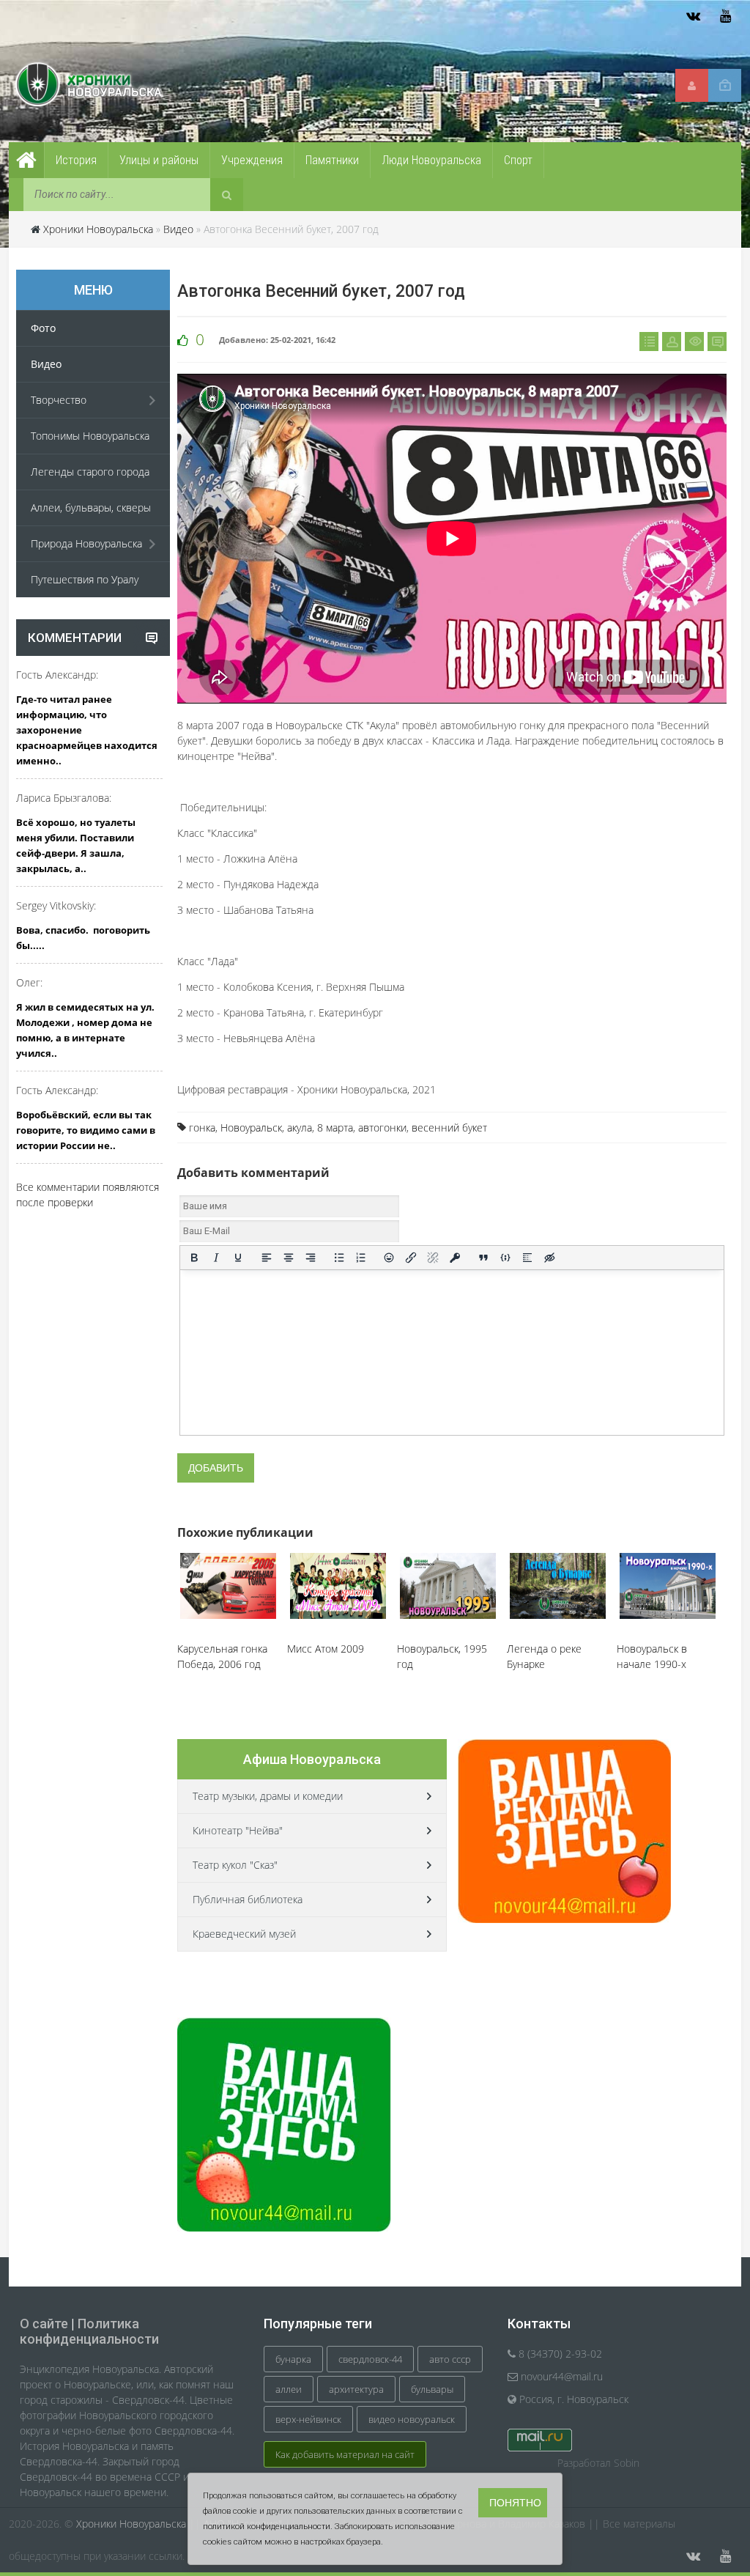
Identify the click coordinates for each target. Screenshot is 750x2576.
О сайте (44, 2324)
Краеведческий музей (244, 1934)
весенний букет (449, 1128)
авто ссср (450, 2359)
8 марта (335, 1128)
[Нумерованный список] (361, 1258)
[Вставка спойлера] (527, 1258)
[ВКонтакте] (693, 16)
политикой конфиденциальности (267, 2527)
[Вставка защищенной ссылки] (455, 1258)
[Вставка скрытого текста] (549, 1258)
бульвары (432, 2389)
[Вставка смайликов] (390, 1258)
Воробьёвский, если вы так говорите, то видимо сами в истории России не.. (86, 1130)
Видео (178, 229)
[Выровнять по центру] (289, 1258)
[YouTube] (725, 16)
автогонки (382, 1128)
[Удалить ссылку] (433, 1258)
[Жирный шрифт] (194, 1258)
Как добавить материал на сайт (345, 2454)
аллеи (289, 2389)
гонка (202, 1128)
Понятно (515, 2503)
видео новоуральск (412, 2419)
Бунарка (293, 2359)
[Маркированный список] (339, 1258)
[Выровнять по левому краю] (267, 1258)
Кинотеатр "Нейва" (238, 1830)
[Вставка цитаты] (483, 1258)
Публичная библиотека (248, 1899)
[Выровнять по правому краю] (311, 1258)
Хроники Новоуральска (98, 229)
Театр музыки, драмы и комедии (268, 1796)
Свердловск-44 (370, 2359)
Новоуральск (251, 1128)
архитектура (356, 2389)
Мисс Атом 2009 (326, 1649)
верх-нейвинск (308, 2419)
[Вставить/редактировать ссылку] (411, 1258)
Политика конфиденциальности (89, 2331)
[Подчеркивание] (238, 1258)
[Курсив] (216, 1258)
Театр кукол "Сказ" (235, 1865)
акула (300, 1128)
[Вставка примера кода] (505, 1258)
